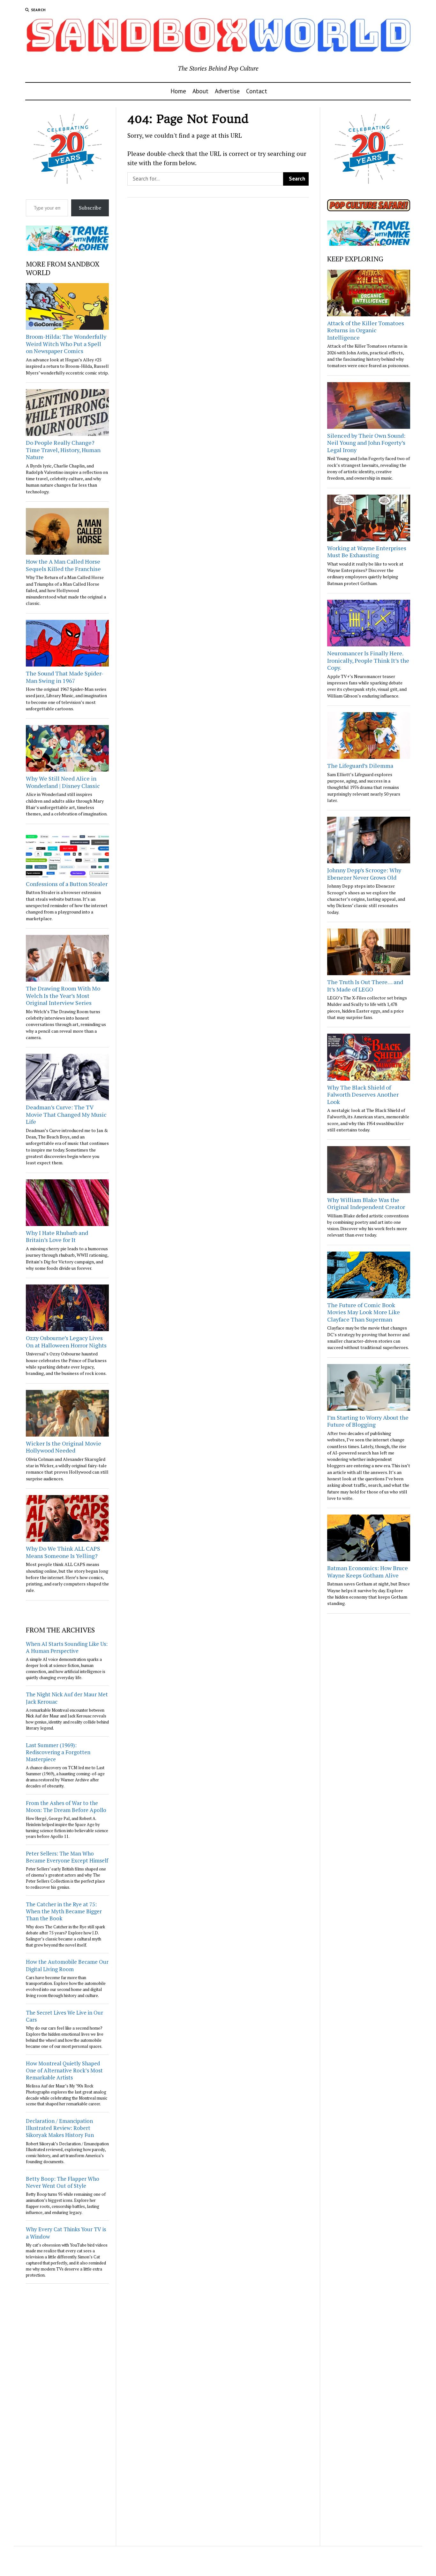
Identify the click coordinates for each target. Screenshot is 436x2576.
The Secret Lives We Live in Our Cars (64, 2016)
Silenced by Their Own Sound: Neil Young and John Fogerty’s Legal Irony (366, 443)
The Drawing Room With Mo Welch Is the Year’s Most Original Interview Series (63, 995)
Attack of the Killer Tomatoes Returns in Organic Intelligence (366, 330)
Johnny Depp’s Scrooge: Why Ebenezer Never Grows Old (364, 874)
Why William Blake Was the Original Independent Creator (366, 1203)
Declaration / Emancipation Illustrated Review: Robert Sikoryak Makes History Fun (60, 2128)
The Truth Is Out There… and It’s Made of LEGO (365, 986)
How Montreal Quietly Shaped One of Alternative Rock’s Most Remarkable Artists (64, 2070)
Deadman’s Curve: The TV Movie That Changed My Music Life (66, 1114)
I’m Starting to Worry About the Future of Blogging (368, 1421)
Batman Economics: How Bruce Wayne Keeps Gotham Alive (368, 1572)
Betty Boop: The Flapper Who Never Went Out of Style (63, 2182)
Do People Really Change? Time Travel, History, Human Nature (63, 450)
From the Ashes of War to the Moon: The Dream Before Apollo (66, 1806)
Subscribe (90, 208)
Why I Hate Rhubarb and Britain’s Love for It (57, 1236)
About (200, 91)
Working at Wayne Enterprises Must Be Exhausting (367, 552)
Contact (257, 91)
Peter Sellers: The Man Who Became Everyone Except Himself (67, 1857)
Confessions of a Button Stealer (67, 884)
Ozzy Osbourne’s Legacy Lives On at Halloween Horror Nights (66, 1342)
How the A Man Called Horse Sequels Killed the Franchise (63, 565)
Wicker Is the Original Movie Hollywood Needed (64, 1447)
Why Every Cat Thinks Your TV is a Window (66, 2233)
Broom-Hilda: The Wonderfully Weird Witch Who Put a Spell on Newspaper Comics (66, 344)
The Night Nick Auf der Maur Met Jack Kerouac (67, 1698)
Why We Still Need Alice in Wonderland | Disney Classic (63, 782)
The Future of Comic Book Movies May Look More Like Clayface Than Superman (364, 1312)
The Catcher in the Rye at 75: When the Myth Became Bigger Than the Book (64, 1911)
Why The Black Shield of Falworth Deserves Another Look (363, 1095)
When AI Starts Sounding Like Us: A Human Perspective (67, 1647)
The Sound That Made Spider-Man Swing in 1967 (65, 677)
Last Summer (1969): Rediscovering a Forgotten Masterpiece (58, 1752)
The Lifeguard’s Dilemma (360, 766)
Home (178, 91)
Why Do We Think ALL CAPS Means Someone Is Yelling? (63, 1552)
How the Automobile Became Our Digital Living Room (67, 1965)
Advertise (227, 91)
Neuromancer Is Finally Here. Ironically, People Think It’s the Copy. (368, 660)
